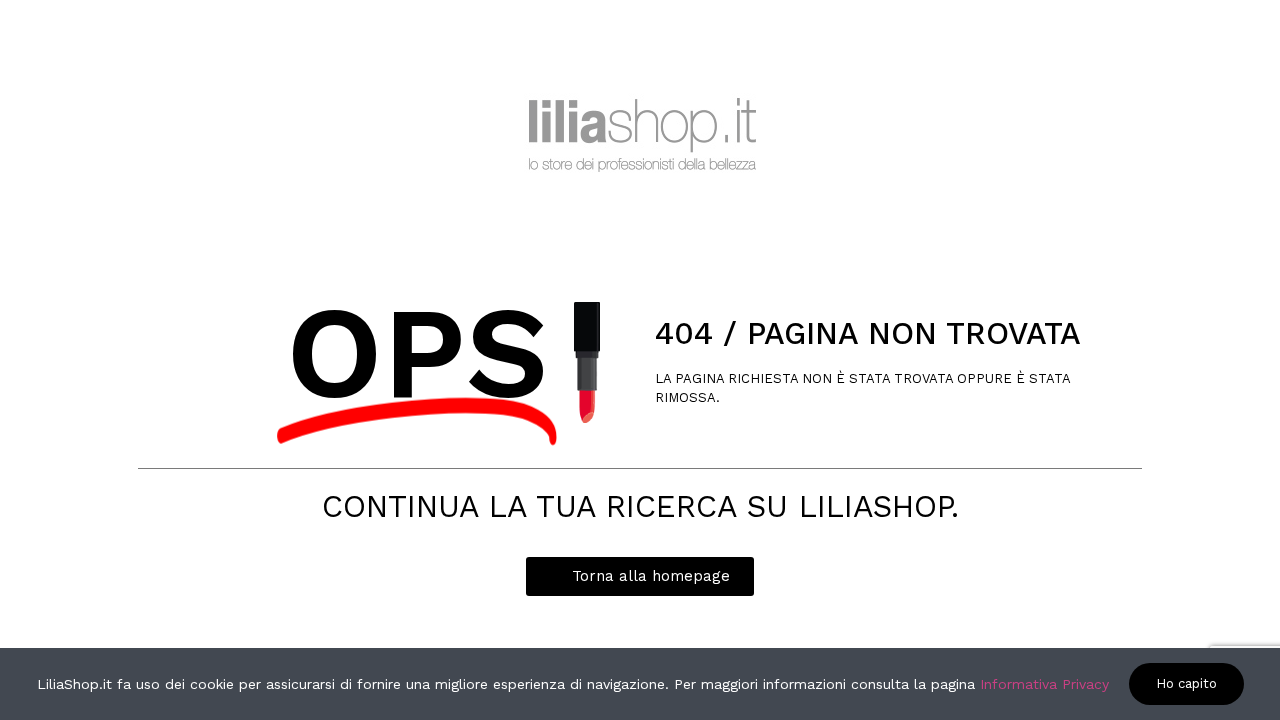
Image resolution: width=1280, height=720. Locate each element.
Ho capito (1186, 683)
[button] (640, 576)
